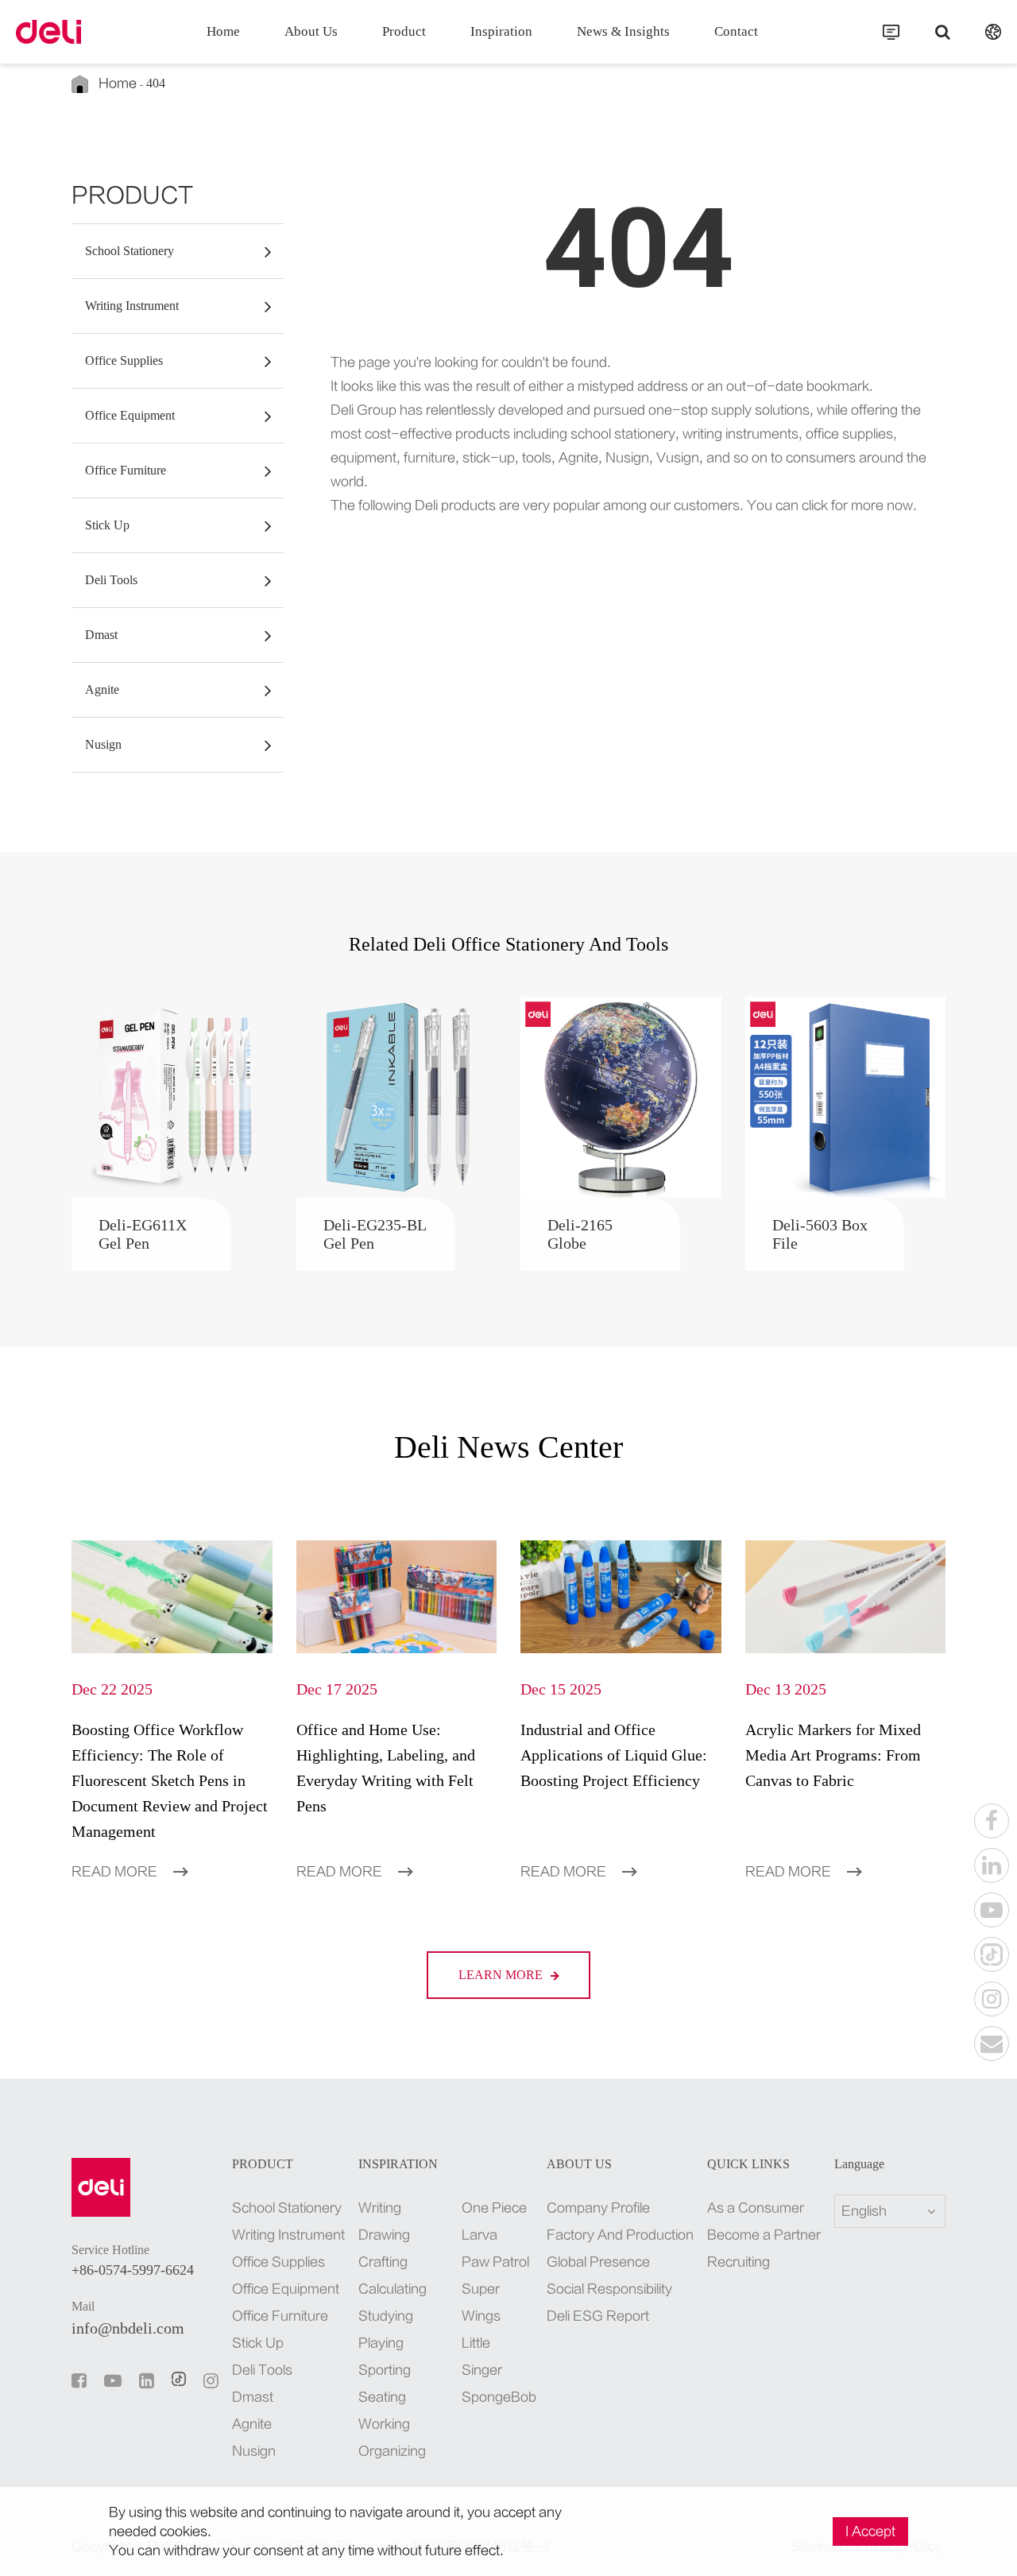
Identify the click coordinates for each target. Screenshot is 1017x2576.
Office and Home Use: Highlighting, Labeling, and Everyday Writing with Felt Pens (386, 1768)
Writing (380, 2208)
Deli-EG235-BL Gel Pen (375, 1234)
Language (859, 2164)
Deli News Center (508, 1447)
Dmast (101, 635)
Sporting (385, 2370)
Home (223, 31)
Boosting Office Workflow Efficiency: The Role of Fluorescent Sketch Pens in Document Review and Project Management (170, 1780)
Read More (116, 1872)
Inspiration (501, 31)
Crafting (383, 2262)
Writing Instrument (132, 306)
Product (404, 31)
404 (156, 83)
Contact (736, 31)
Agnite (102, 690)
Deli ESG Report (598, 2316)
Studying (386, 2316)
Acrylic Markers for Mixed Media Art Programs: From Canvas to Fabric (833, 1755)
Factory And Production (620, 2235)
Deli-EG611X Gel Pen (143, 1234)
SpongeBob (497, 2397)
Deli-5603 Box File (820, 1234)
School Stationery (130, 251)
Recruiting (739, 2262)
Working (384, 2424)
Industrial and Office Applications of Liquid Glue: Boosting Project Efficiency (614, 1755)
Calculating (392, 2289)
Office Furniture (126, 470)
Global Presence (598, 2262)
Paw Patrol (495, 2262)
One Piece (494, 2208)
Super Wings (481, 2303)
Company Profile (598, 2208)
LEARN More (502, 1975)
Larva (479, 2235)
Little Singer (482, 2357)
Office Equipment (130, 415)
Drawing (384, 2235)
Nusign (103, 744)
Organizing (392, 2451)
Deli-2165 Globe (580, 1234)
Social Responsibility (609, 2289)
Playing (381, 2343)
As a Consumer (756, 2208)
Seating (382, 2397)
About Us (311, 31)
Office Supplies (124, 360)
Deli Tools (111, 580)
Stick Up (107, 525)
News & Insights (623, 31)
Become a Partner (764, 2235)
